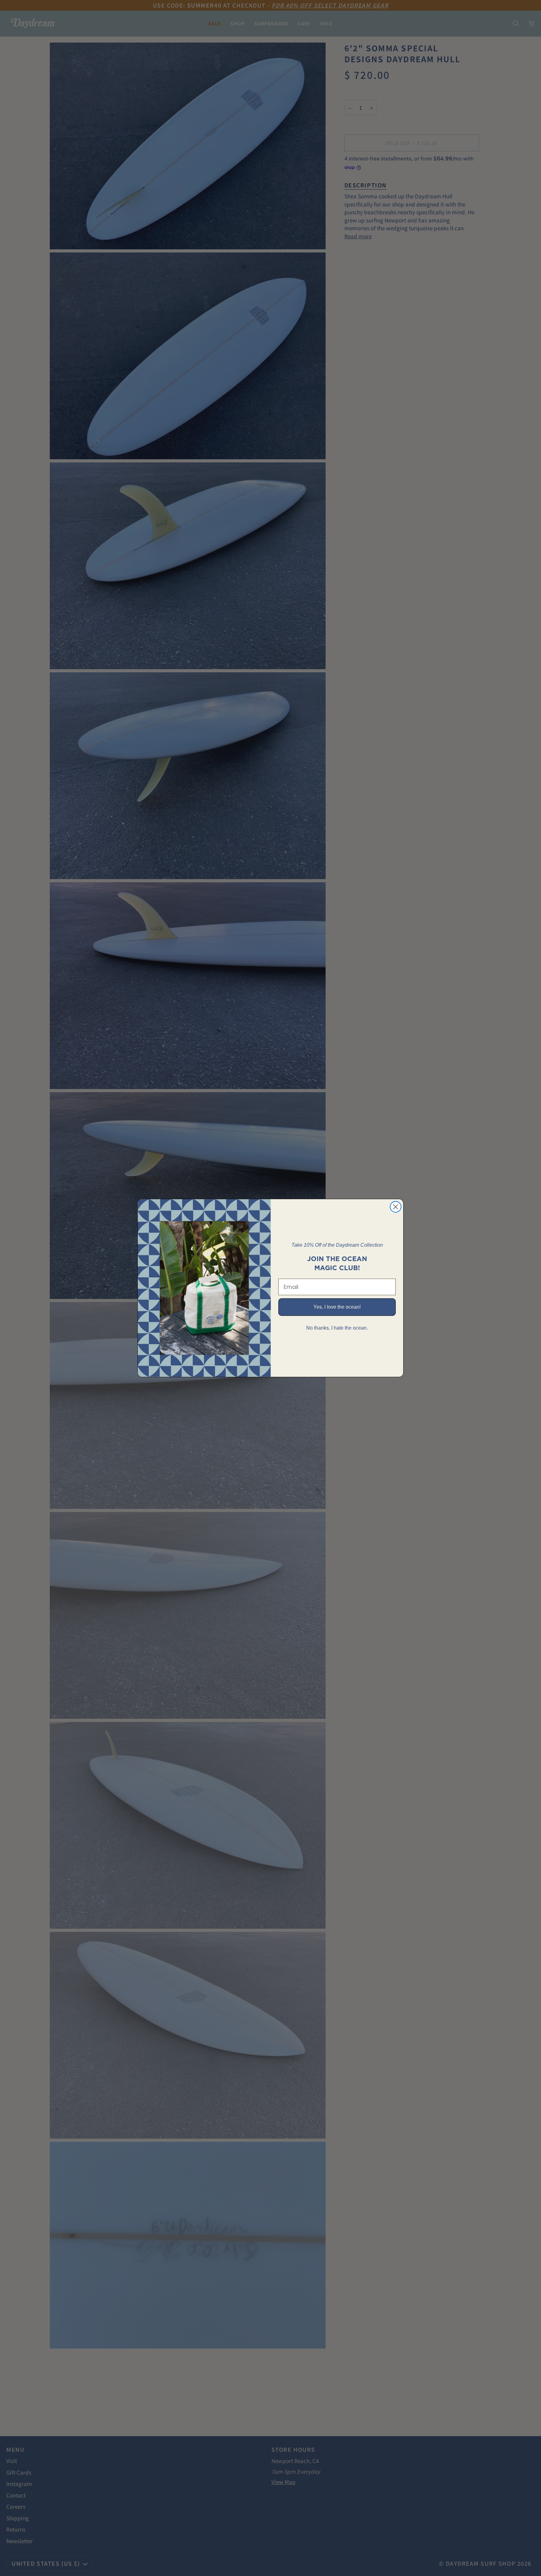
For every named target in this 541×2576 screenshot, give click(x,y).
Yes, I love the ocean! (337, 1307)
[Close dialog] (396, 1207)
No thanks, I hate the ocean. (337, 1328)
